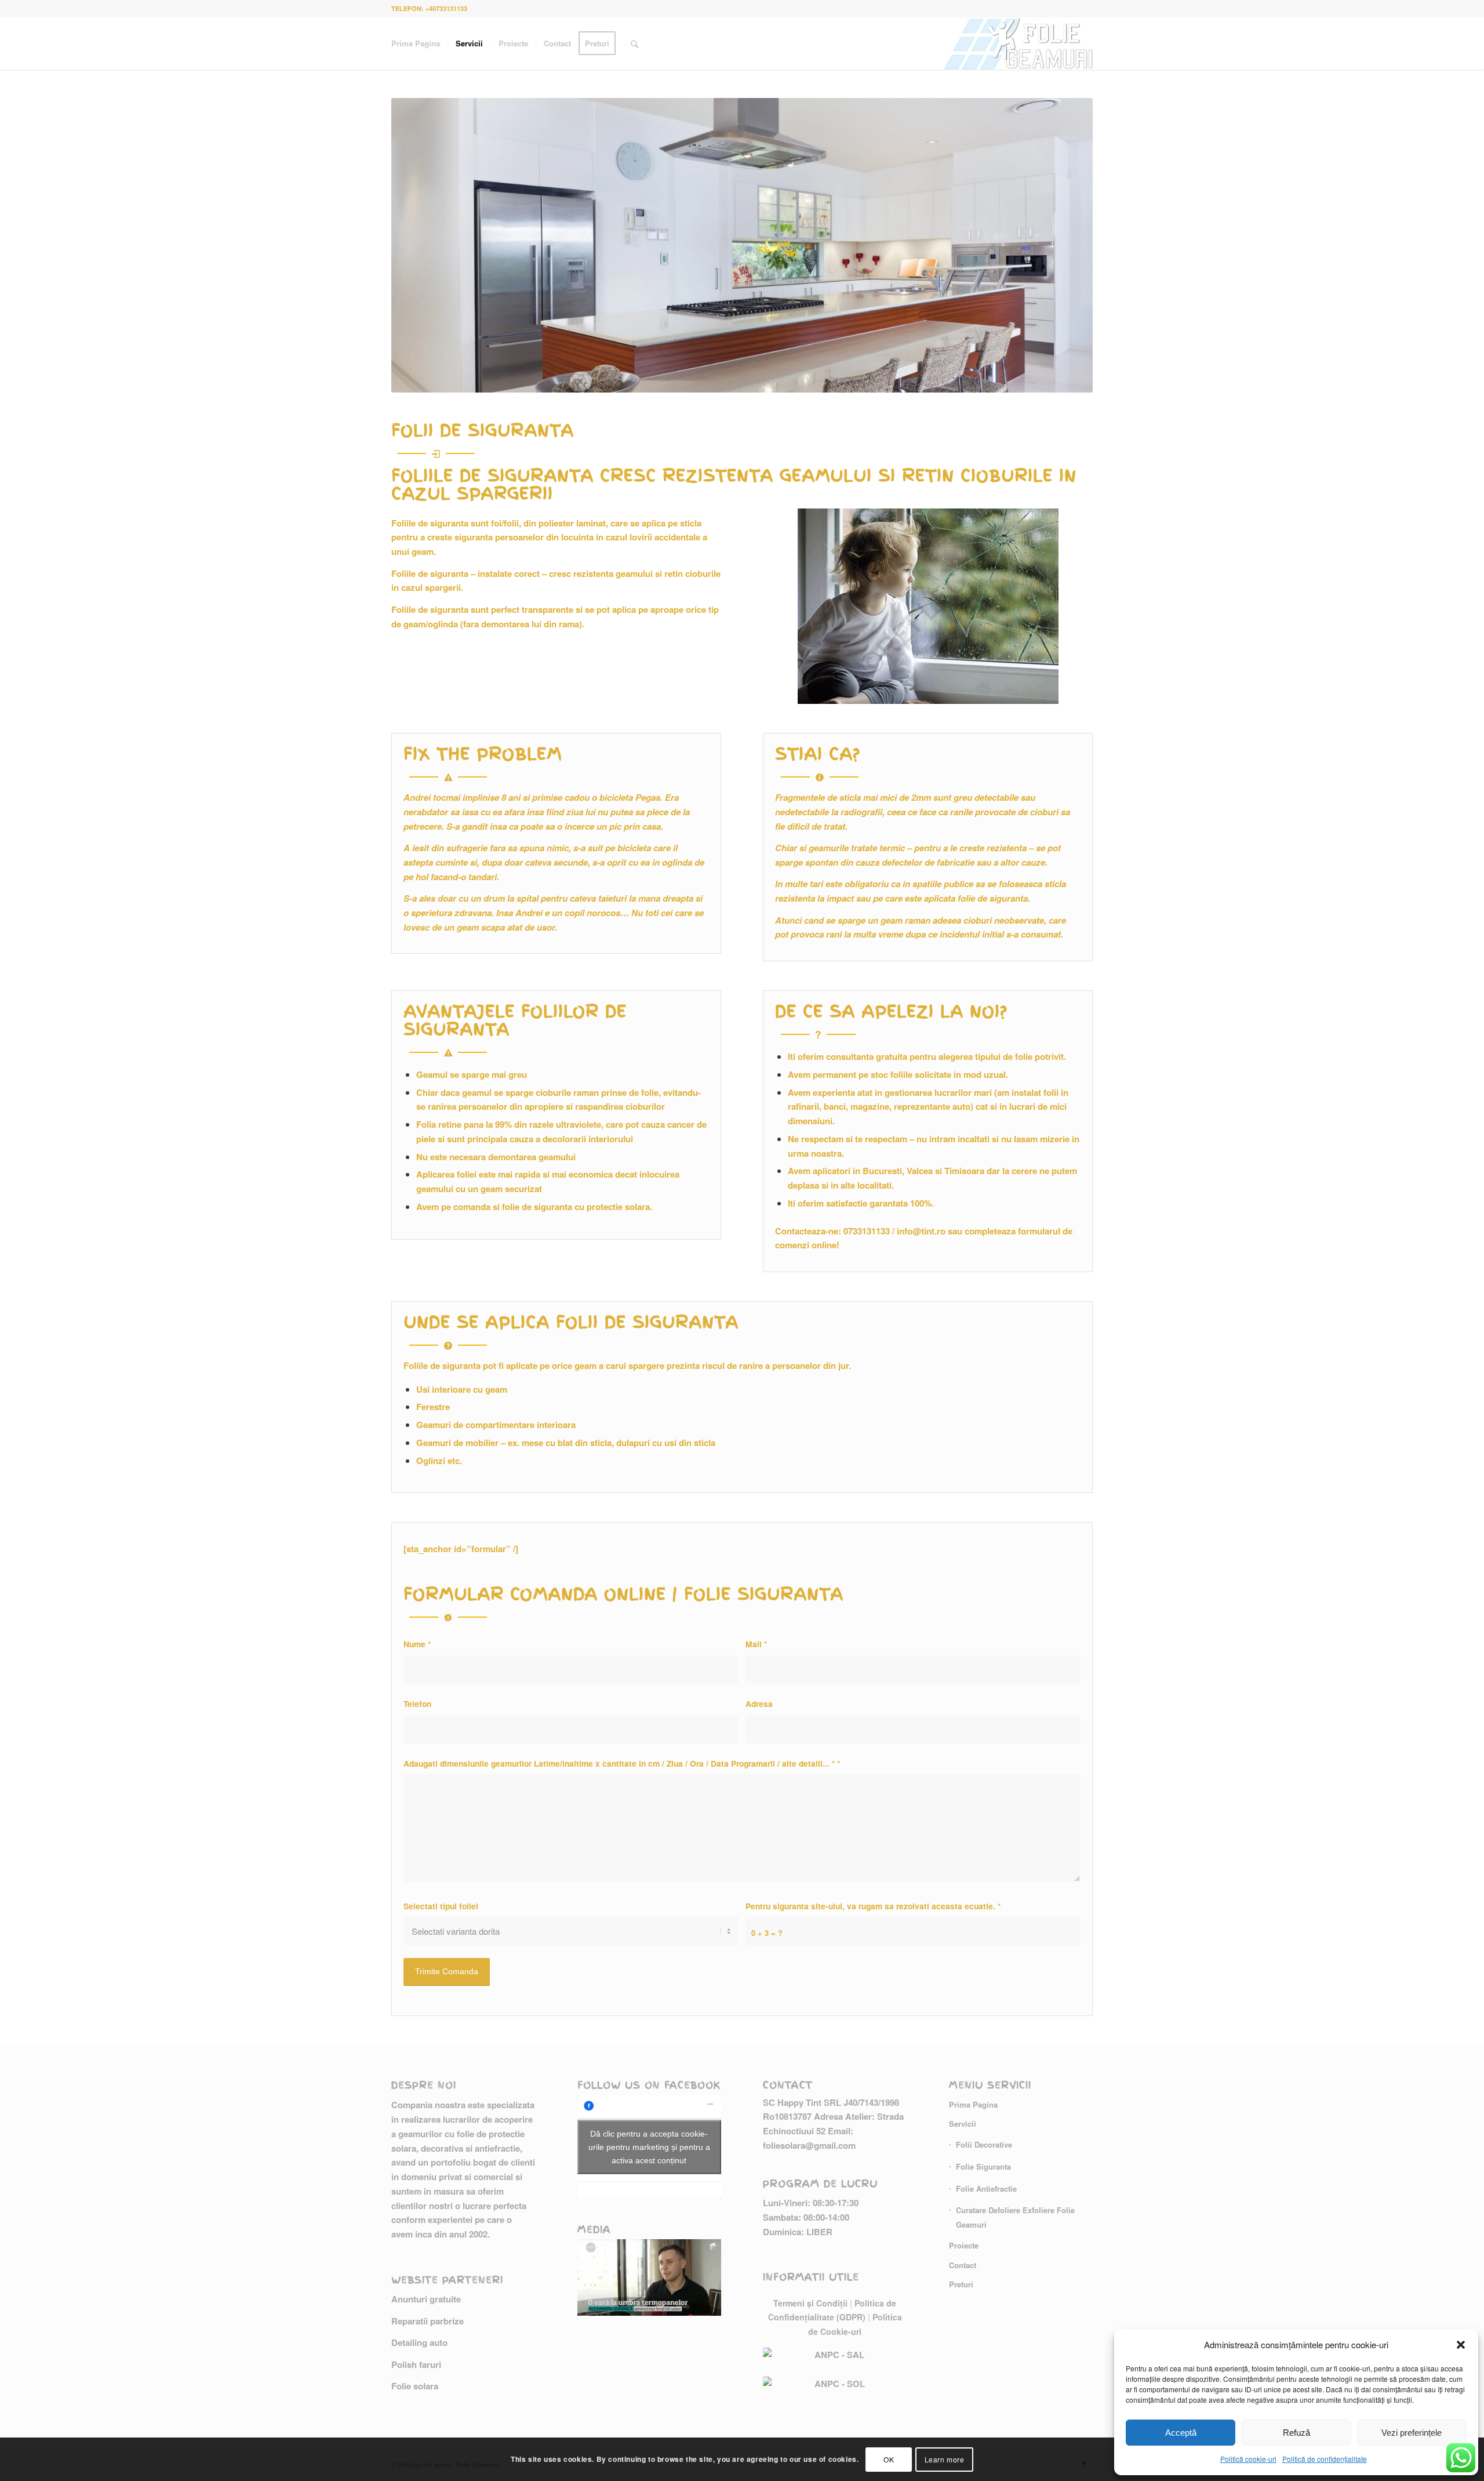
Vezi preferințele (1412, 2433)
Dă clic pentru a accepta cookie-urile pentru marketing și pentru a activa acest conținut (649, 2146)
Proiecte (964, 2245)
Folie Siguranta (983, 2166)
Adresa (759, 1703)
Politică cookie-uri (1248, 2459)
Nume (417, 1644)
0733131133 (867, 1231)
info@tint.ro (921, 1231)
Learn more (945, 2459)
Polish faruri (416, 2364)
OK (889, 2459)
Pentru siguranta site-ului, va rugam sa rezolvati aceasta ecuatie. (873, 1906)
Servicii (963, 2124)
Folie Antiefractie (986, 2188)
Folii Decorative (984, 2144)
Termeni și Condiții (810, 2303)
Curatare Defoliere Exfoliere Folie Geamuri (1015, 2217)
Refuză (1296, 2433)
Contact (963, 2265)
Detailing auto (419, 2342)
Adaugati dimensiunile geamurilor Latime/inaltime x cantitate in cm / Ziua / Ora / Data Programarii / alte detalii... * (622, 1763)
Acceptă (1181, 2433)
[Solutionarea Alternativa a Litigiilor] (835, 2362)
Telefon (417, 1703)
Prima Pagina (973, 2104)
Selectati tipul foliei (441, 1906)
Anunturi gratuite (426, 2299)
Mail (756, 1644)
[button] (1461, 2345)
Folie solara (415, 2386)
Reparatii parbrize (428, 2321)
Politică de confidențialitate (1325, 2459)
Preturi (961, 2284)
